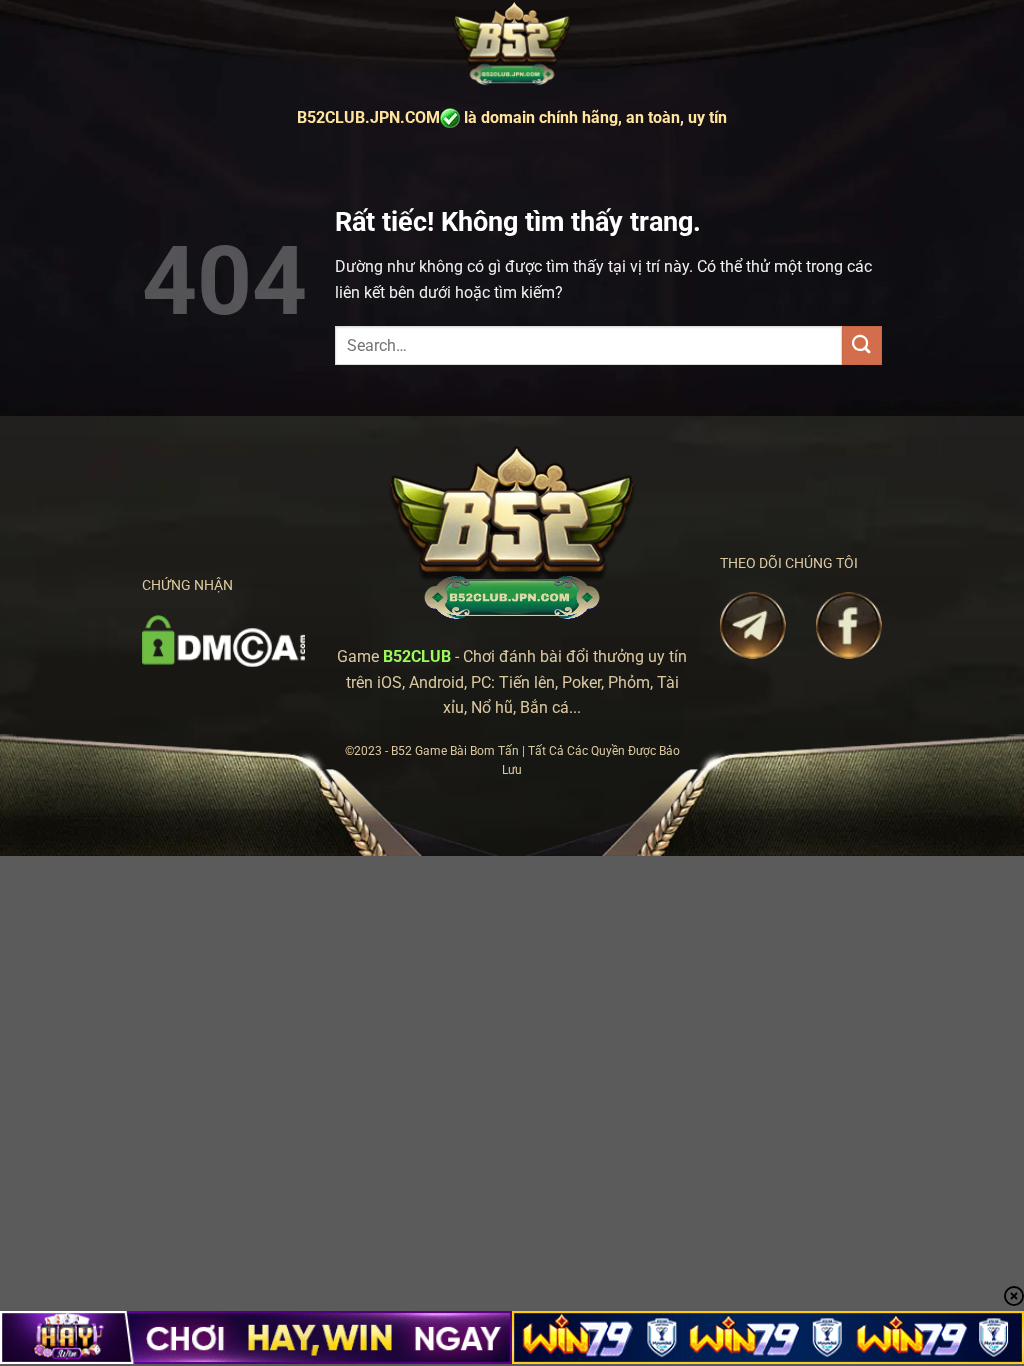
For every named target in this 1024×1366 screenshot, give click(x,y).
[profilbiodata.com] (512, 44)
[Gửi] (862, 345)
